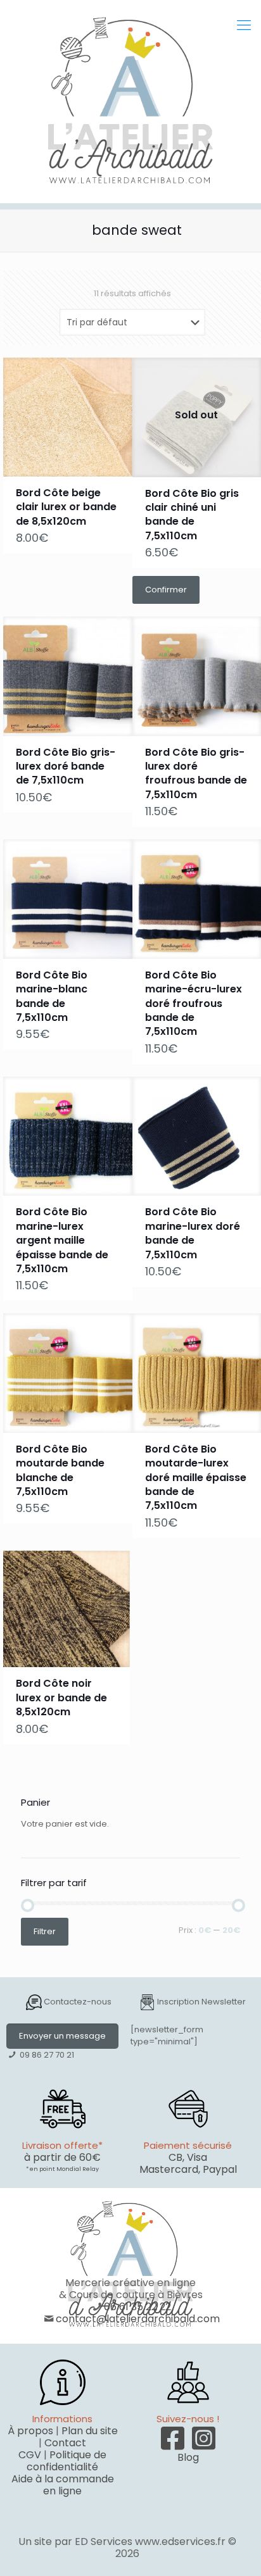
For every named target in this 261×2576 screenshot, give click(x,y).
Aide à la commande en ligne (63, 2485)
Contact (65, 2443)
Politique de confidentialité (67, 2461)
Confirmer (166, 590)
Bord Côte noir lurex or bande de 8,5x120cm (61, 1698)
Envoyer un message (62, 2036)
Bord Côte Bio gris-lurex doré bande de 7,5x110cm (66, 766)
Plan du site (90, 2431)
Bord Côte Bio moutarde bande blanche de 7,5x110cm (60, 1470)
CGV (30, 2455)
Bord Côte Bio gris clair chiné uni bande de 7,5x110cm (192, 515)
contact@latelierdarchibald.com (138, 2319)
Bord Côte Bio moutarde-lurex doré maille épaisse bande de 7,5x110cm (196, 1478)
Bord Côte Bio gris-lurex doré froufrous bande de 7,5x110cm (196, 773)
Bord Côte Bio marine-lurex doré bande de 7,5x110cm (193, 1233)
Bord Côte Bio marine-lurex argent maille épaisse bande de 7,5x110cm (62, 1240)
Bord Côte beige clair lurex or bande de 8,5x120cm (66, 507)
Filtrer (45, 1931)
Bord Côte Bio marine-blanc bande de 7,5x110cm (52, 996)
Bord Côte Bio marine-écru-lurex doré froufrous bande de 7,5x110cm (194, 1004)
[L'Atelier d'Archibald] (130, 101)
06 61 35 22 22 (137, 2307)
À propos (30, 2431)
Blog (188, 2457)
